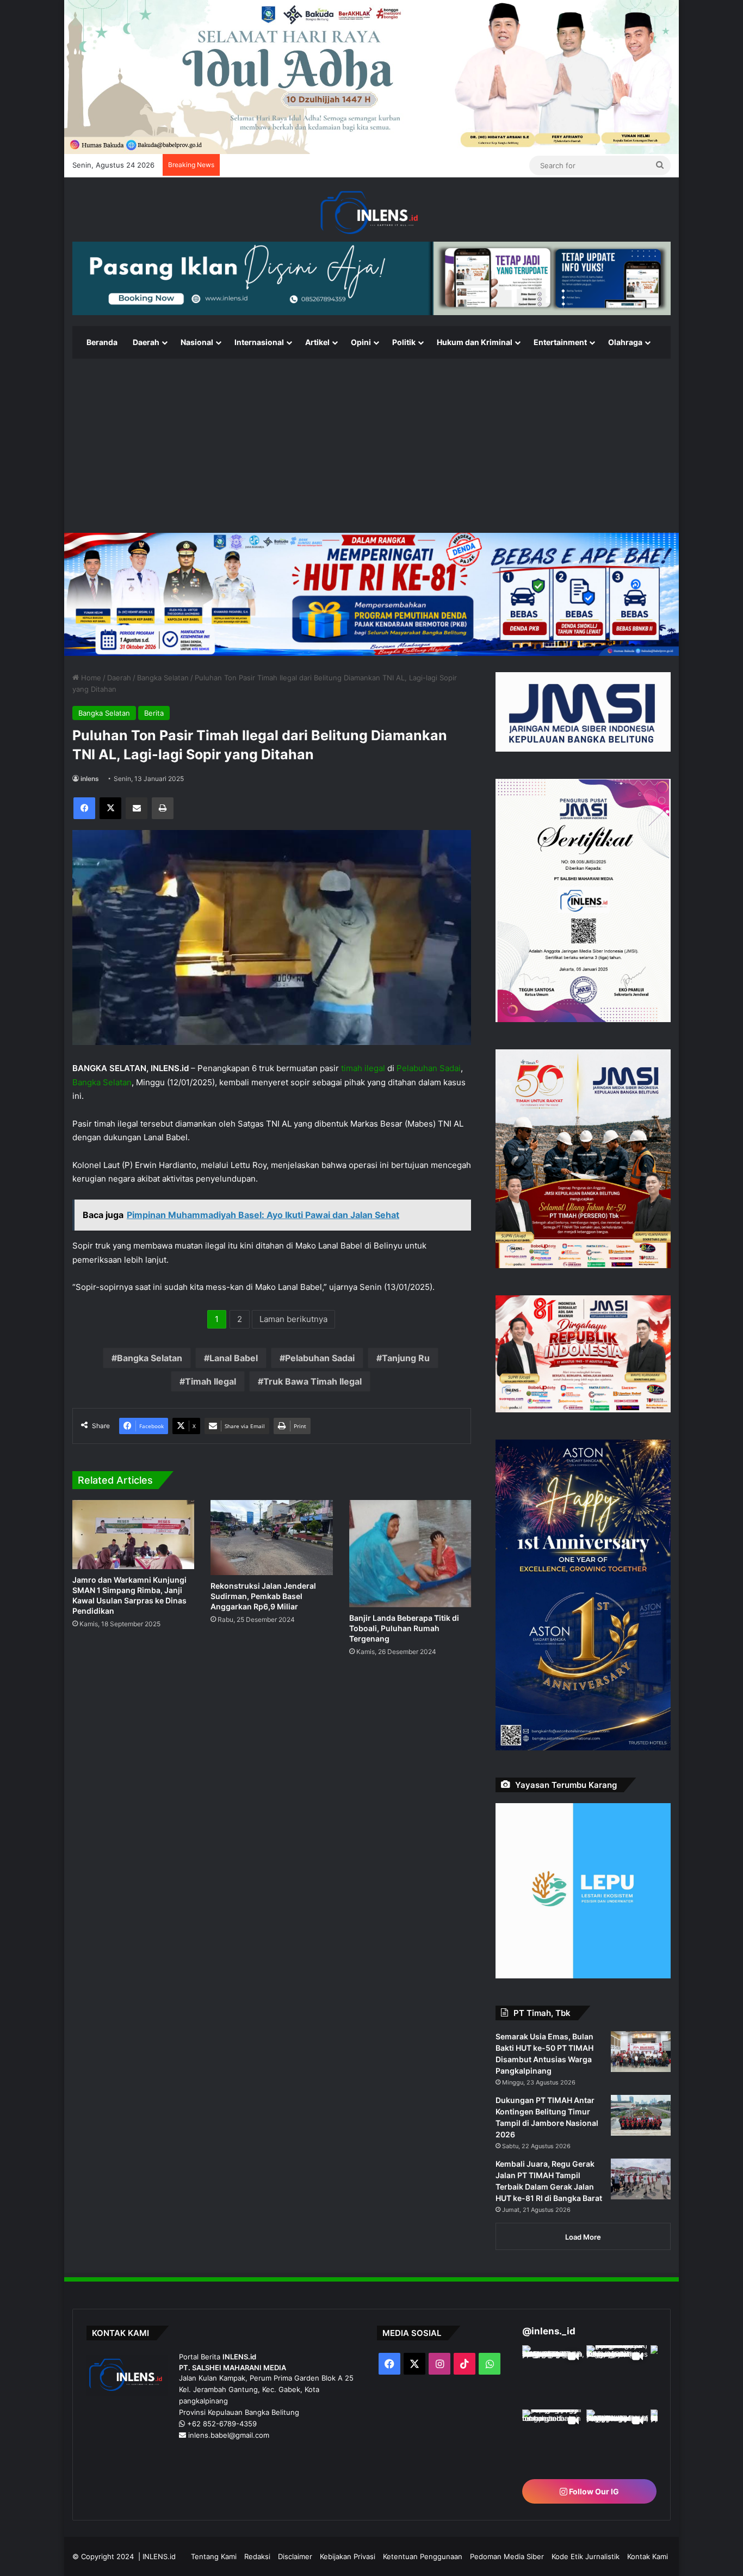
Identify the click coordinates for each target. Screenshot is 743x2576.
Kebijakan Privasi (348, 2556)
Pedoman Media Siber (507, 2556)
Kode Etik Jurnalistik (586, 2556)
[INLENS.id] (371, 213)
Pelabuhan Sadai (429, 1068)
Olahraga (625, 342)
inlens (90, 779)
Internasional (259, 342)
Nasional (197, 342)
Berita (154, 713)
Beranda (102, 342)
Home (90, 678)
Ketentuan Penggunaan (423, 2556)
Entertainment (560, 342)
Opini (361, 342)
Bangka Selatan (163, 678)
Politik (404, 342)
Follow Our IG (593, 2491)
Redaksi (257, 2556)
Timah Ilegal (210, 1381)
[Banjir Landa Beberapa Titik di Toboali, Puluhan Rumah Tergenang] (410, 1554)
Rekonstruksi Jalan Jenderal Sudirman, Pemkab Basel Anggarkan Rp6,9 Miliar (263, 1596)
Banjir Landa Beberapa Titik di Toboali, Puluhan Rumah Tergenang (404, 1628)
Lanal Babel (234, 1358)
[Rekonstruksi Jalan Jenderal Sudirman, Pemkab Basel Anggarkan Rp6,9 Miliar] (271, 1538)
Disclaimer (295, 2556)
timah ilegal (363, 1068)
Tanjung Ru (406, 1358)
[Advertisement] (371, 446)
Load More (583, 2237)
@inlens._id (549, 2331)
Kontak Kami (648, 2556)
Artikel (317, 342)
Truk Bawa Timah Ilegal (312, 1381)
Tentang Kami (214, 2556)
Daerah (146, 342)
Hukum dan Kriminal (475, 342)
